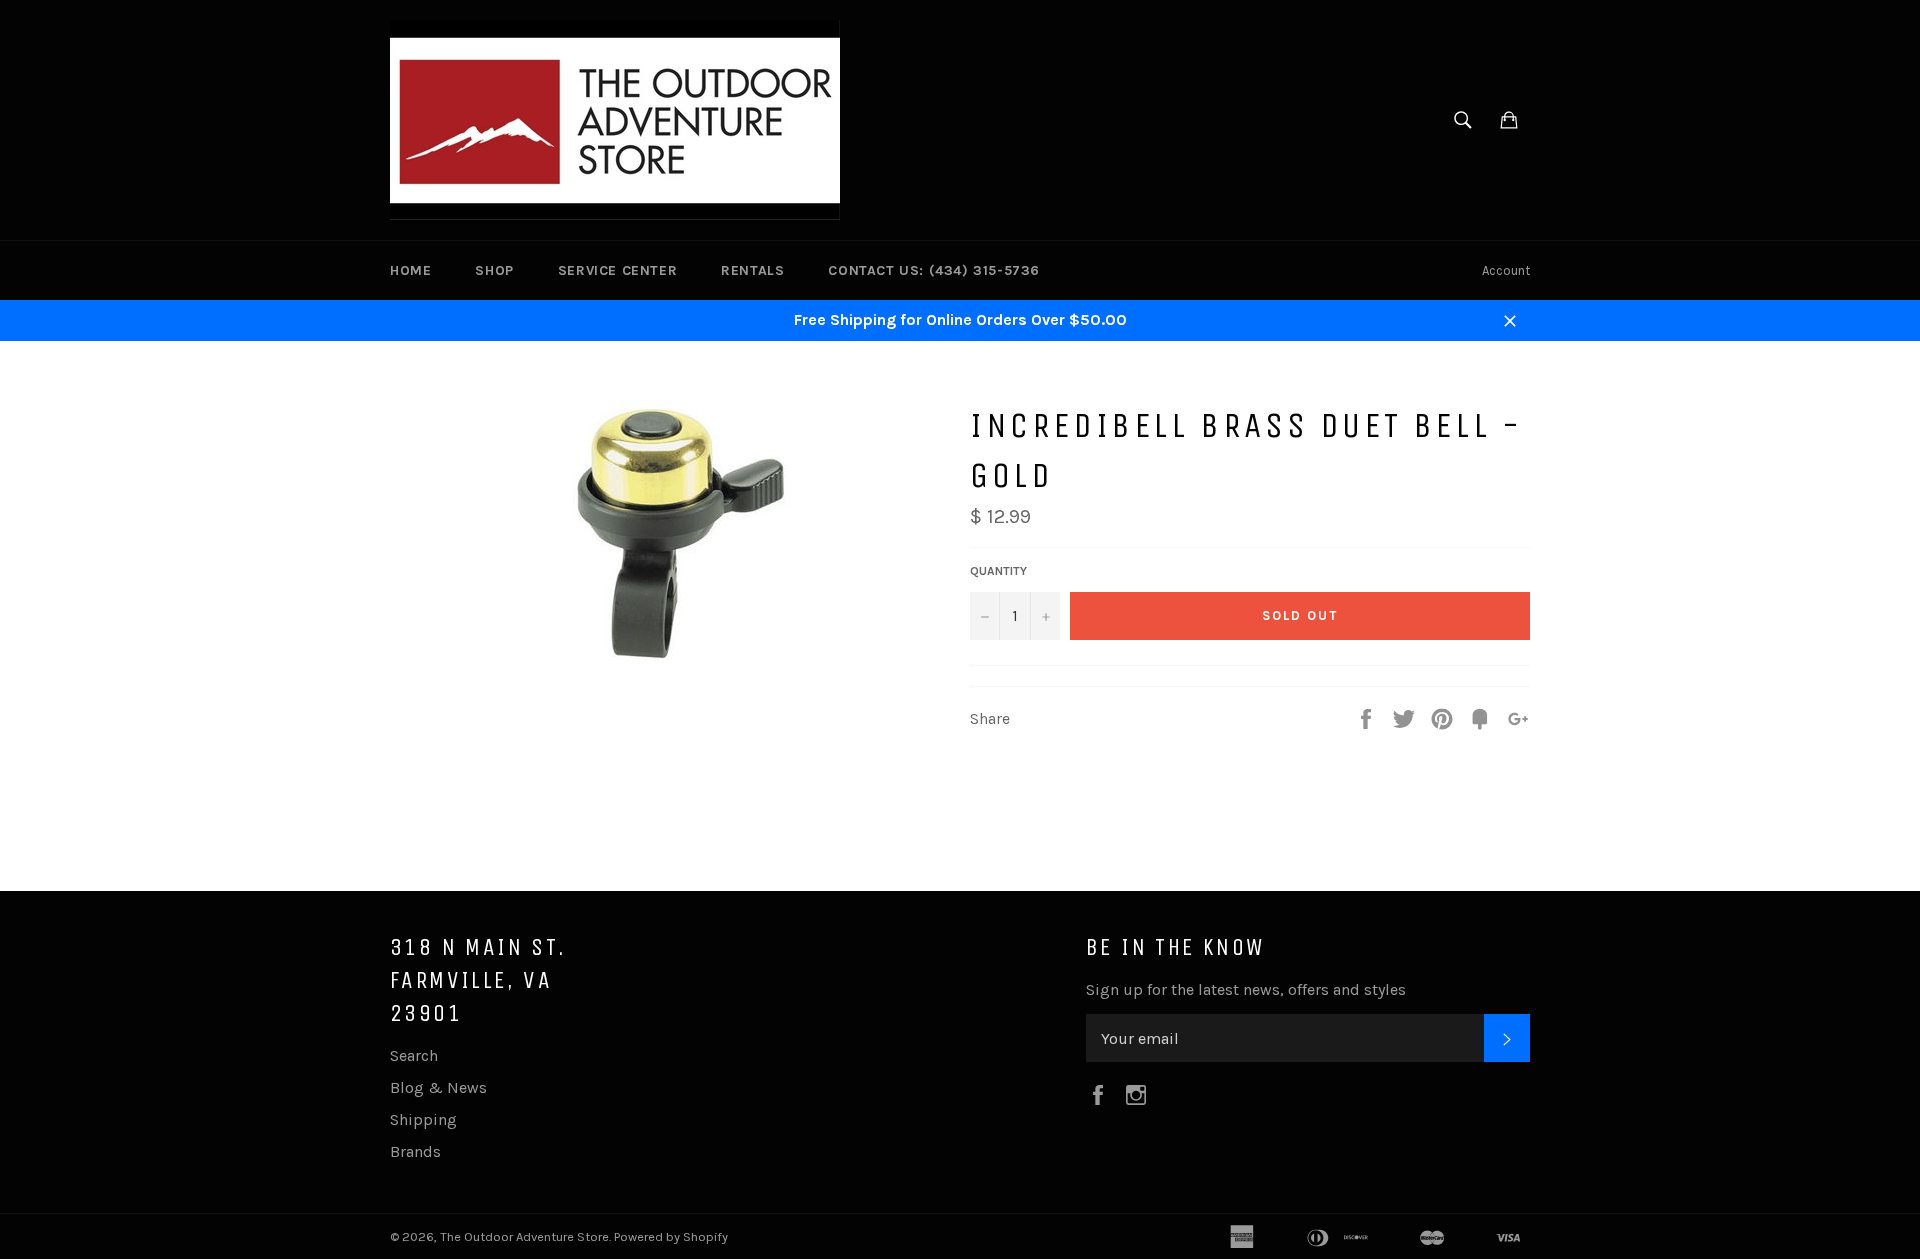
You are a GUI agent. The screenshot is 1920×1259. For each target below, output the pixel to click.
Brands (415, 1151)
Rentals (752, 270)
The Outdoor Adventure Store (524, 1236)
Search (414, 1055)
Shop (494, 270)
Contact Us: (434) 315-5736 (934, 270)
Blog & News (438, 1087)
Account (1506, 270)
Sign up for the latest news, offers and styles (1246, 989)
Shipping (423, 1119)
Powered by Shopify (671, 1236)
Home (410, 270)
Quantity (998, 571)
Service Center (617, 270)
